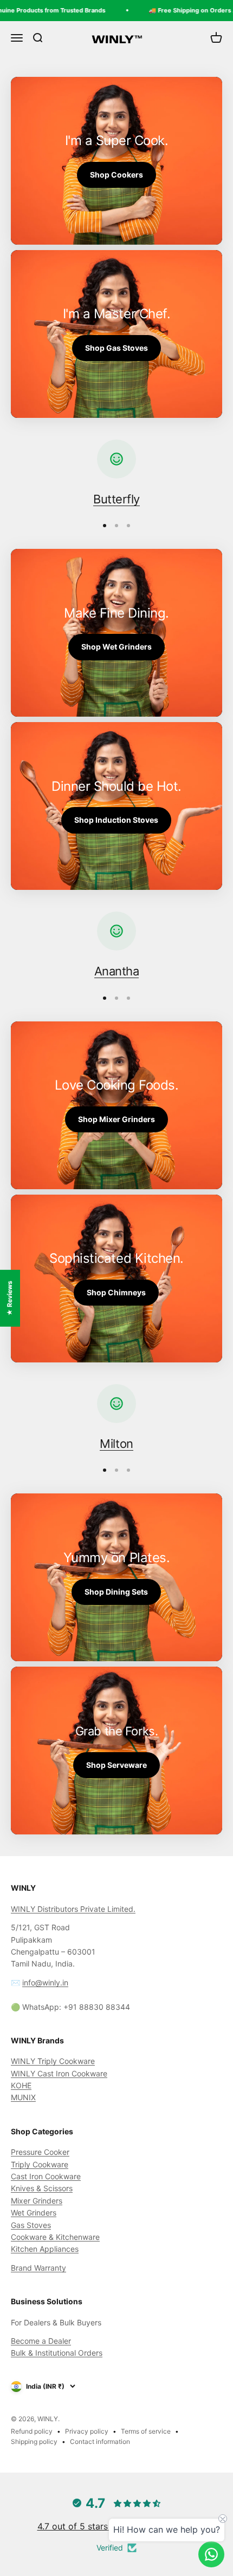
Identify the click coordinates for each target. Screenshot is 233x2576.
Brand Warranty (38, 2268)
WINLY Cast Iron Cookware (59, 2073)
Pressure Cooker (40, 2152)
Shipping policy (34, 2441)
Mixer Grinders (37, 2201)
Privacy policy (87, 2431)
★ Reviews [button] (9, 1298)
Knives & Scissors (42, 2188)
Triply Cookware (40, 2164)
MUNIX (23, 2097)
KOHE (21, 2085)
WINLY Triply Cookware (53, 2061)
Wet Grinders (34, 2213)
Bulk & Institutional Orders (57, 2353)
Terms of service (146, 2431)
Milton (116, 1444)
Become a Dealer (41, 2341)
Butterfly (116, 499)
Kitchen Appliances (45, 2249)
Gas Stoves (31, 2225)
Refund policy (32, 2431)
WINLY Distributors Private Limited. (73, 1909)
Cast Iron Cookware (46, 2176)
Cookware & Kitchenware (55, 2237)
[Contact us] (211, 2554)
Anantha (117, 971)
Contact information (100, 2441)
